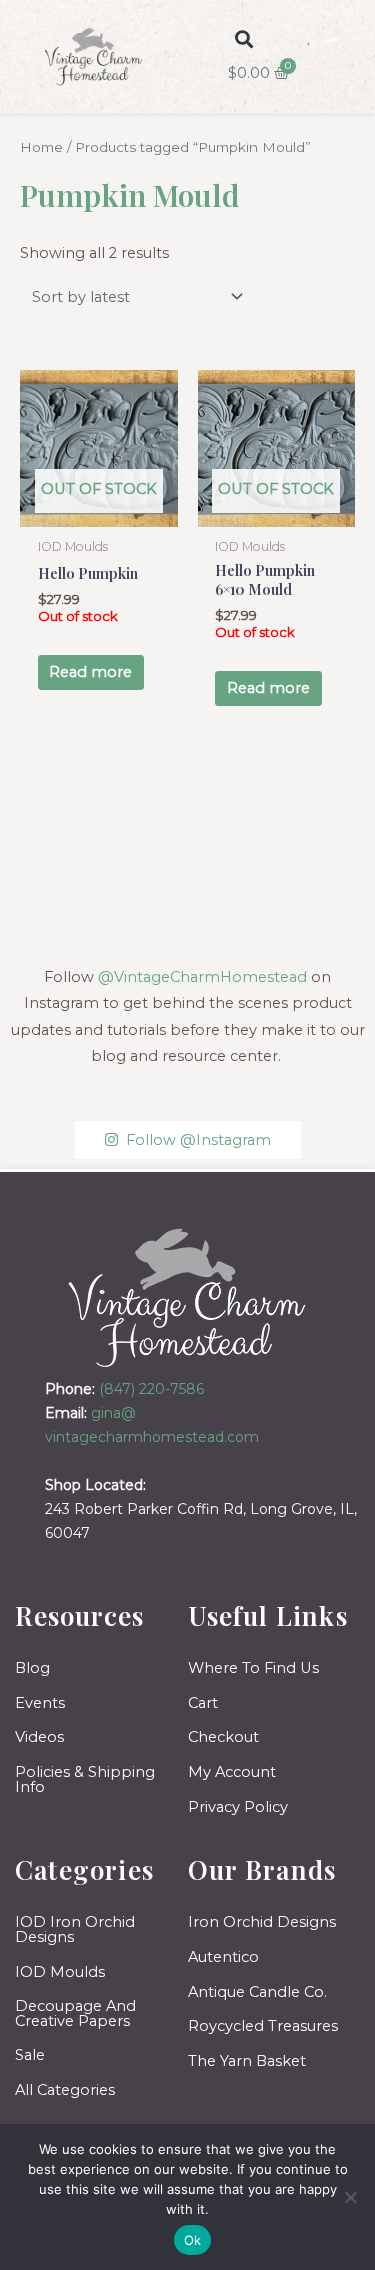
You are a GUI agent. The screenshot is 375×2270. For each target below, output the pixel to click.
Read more (90, 672)
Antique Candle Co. (257, 1992)
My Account (232, 1772)
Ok (193, 2240)
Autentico (223, 1957)
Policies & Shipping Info (85, 1779)
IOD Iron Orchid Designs (75, 1929)
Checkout (223, 1737)
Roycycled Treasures (263, 2026)
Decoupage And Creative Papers (75, 2013)
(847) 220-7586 (151, 1389)
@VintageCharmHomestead (202, 977)
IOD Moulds (60, 1972)
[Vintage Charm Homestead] (187, 1297)
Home (41, 147)
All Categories (65, 2090)
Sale (30, 2055)
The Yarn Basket (247, 2061)
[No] (350, 2197)
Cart (203, 1703)
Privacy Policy (238, 1807)
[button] (243, 38)
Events (40, 1703)
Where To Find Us (253, 1668)
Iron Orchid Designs (262, 1922)
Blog (32, 1668)
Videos (39, 1737)
